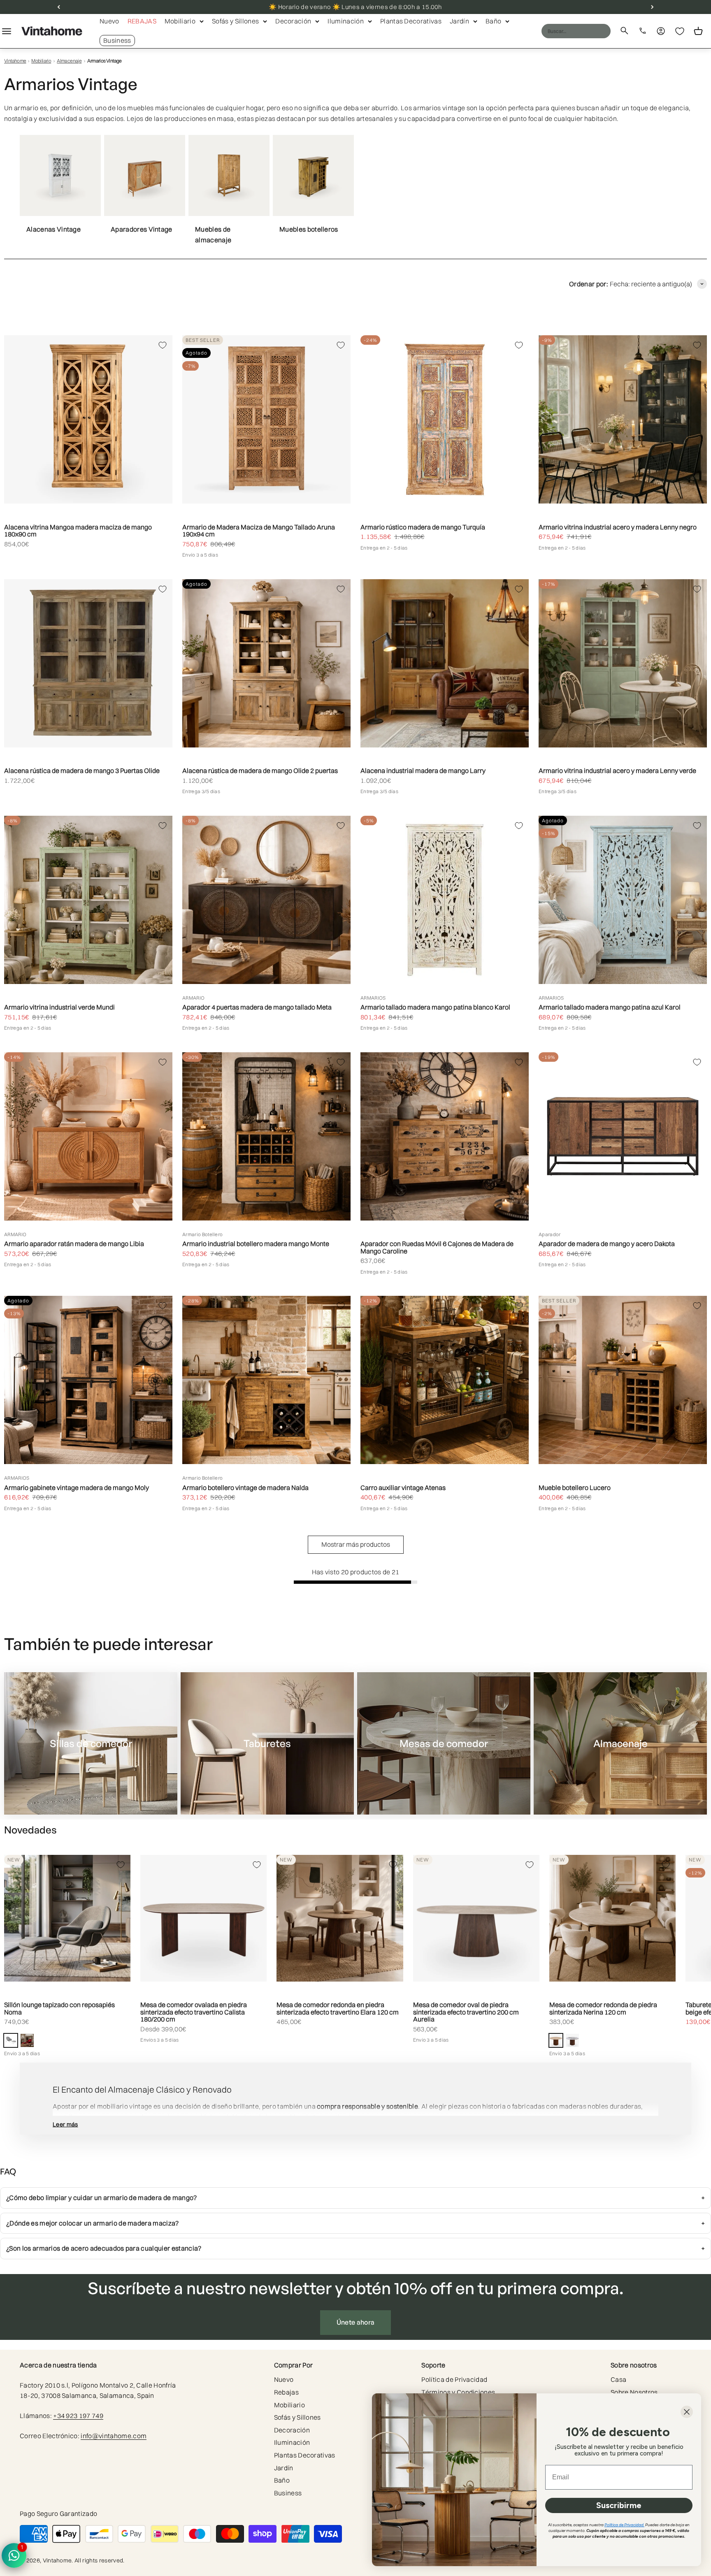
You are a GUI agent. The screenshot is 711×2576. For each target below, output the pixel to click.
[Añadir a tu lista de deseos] (163, 345)
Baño (493, 21)
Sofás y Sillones (235, 21)
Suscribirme (619, 2505)
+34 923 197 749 (78, 2416)
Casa (618, 2379)
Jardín (459, 21)
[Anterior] (59, 7)
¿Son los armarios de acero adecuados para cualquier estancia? (104, 2248)
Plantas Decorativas (411, 21)
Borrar (588, 31)
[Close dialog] (687, 2412)
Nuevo (109, 21)
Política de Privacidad (454, 2379)
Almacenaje (69, 61)
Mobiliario (180, 21)
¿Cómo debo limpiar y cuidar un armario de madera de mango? (102, 2198)
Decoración (293, 21)
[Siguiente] (652, 7)
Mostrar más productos (356, 1544)
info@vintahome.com (114, 2436)
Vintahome (15, 61)
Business (117, 40)
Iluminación (346, 21)
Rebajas (142, 21)
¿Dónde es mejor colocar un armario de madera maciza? (93, 2223)
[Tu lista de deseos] (680, 31)
